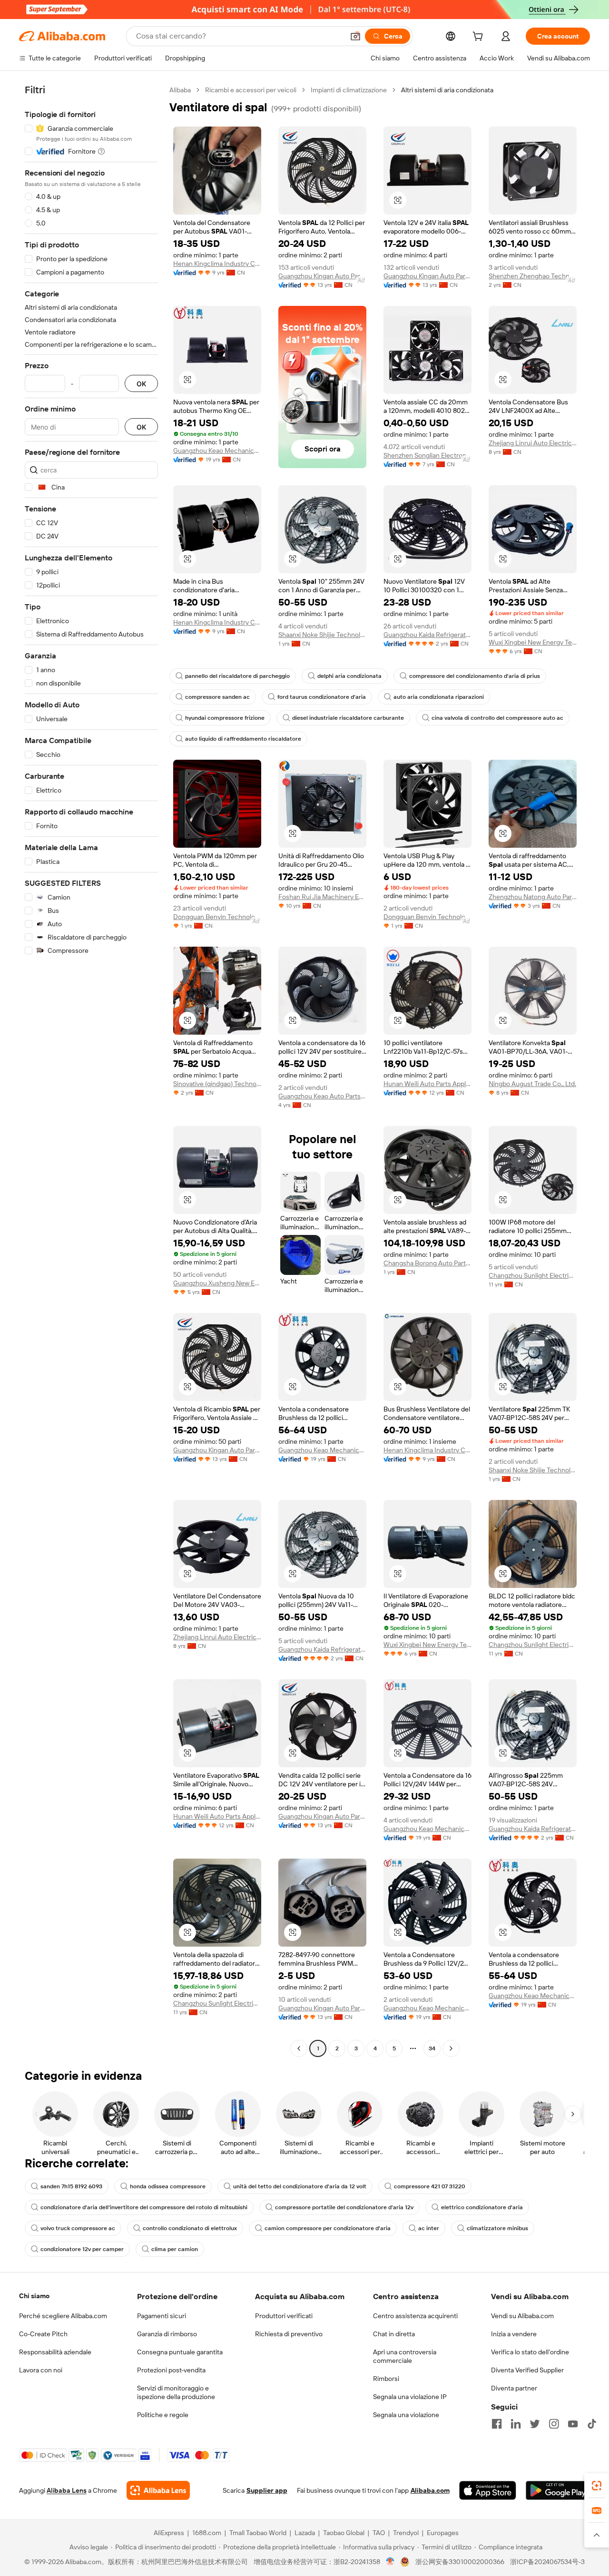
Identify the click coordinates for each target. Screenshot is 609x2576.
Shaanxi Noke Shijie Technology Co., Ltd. (322, 635)
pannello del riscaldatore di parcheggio (237, 676)
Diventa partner (514, 2388)
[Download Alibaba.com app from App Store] (488, 2490)
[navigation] (91, 1070)
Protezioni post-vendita (171, 2370)
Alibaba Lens (67, 2490)
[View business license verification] (390, 2562)
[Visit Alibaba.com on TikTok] (592, 2424)
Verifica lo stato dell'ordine (530, 2352)
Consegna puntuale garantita (180, 2352)
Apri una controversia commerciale (405, 2356)
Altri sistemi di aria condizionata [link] (447, 90)
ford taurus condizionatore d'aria (322, 697)
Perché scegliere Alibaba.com (63, 2316)
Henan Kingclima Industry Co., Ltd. (217, 264)
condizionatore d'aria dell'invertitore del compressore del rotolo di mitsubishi (144, 2207)
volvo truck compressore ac (78, 2228)
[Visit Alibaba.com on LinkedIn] (516, 2424)
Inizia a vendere (514, 2334)
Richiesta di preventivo (289, 2334)
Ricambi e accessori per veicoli (251, 90)
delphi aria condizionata (349, 676)
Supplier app (267, 2490)
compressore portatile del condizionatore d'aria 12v (344, 2207)
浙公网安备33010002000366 (460, 2562)
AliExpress (169, 2533)
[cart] (480, 38)
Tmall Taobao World (258, 2533)
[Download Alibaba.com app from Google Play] (558, 2490)
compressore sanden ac (217, 697)
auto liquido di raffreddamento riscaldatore (243, 739)
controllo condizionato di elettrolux (190, 2228)
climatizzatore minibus (497, 2228)
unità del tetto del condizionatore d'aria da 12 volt (300, 2186)
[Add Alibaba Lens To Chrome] (158, 2490)
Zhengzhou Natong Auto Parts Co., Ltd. (533, 897)
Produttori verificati (284, 2316)
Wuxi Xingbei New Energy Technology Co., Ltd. (533, 642)
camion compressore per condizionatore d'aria (328, 2228)
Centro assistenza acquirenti (415, 2316)
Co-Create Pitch (43, 2334)
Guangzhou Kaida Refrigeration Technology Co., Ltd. (427, 635)
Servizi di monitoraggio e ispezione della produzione (176, 2392)
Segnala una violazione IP (410, 2397)
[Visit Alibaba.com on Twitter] (535, 2424)
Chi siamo (34, 2296)
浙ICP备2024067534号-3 (547, 2562)
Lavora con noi (41, 2370)
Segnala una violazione (406, 2415)
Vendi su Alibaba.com (522, 2316)
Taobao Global (344, 2533)
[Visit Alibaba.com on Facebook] (497, 2424)
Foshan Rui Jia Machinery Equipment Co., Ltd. (322, 897)
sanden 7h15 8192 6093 (71, 2186)
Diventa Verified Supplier (527, 2370)
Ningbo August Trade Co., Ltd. (532, 1084)
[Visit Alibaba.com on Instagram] (554, 2424)
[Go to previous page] (299, 2048)
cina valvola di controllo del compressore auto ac (497, 718)
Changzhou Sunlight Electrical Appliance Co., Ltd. (533, 1275)
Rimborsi (386, 2379)
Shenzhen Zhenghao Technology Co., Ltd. (533, 276)
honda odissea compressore (168, 2186)
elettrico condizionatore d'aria (482, 2207)
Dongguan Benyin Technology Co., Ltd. (217, 917)
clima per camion (175, 2249)
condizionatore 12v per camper (82, 2249)
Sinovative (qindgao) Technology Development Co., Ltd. (217, 1084)
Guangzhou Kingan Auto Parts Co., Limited (322, 276)
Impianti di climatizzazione (349, 90)
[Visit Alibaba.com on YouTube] (573, 2424)
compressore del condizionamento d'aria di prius (475, 676)
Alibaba (180, 90)
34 (432, 2048)
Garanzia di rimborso (167, 2334)
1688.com (207, 2533)
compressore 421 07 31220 (430, 2186)
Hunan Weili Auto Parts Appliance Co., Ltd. (427, 1084)
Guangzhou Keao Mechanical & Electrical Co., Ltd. (217, 451)
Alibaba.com (430, 2490)
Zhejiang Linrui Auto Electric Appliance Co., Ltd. (533, 443)
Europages (443, 2533)
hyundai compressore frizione (225, 718)
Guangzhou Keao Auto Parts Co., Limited (322, 1096)
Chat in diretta (394, 2334)
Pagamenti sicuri (162, 2316)
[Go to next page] (451, 2048)
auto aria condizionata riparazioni (439, 697)
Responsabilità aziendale (55, 2352)
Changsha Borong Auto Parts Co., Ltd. (427, 1263)
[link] (597, 2486)
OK (141, 384)
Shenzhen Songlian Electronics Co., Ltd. (427, 455)
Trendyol (406, 2533)
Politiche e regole (163, 2415)
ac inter (429, 2228)
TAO (379, 2533)
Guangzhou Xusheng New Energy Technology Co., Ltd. (217, 1283)
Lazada (305, 2533)
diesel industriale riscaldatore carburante (348, 718)
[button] (355, 36)
